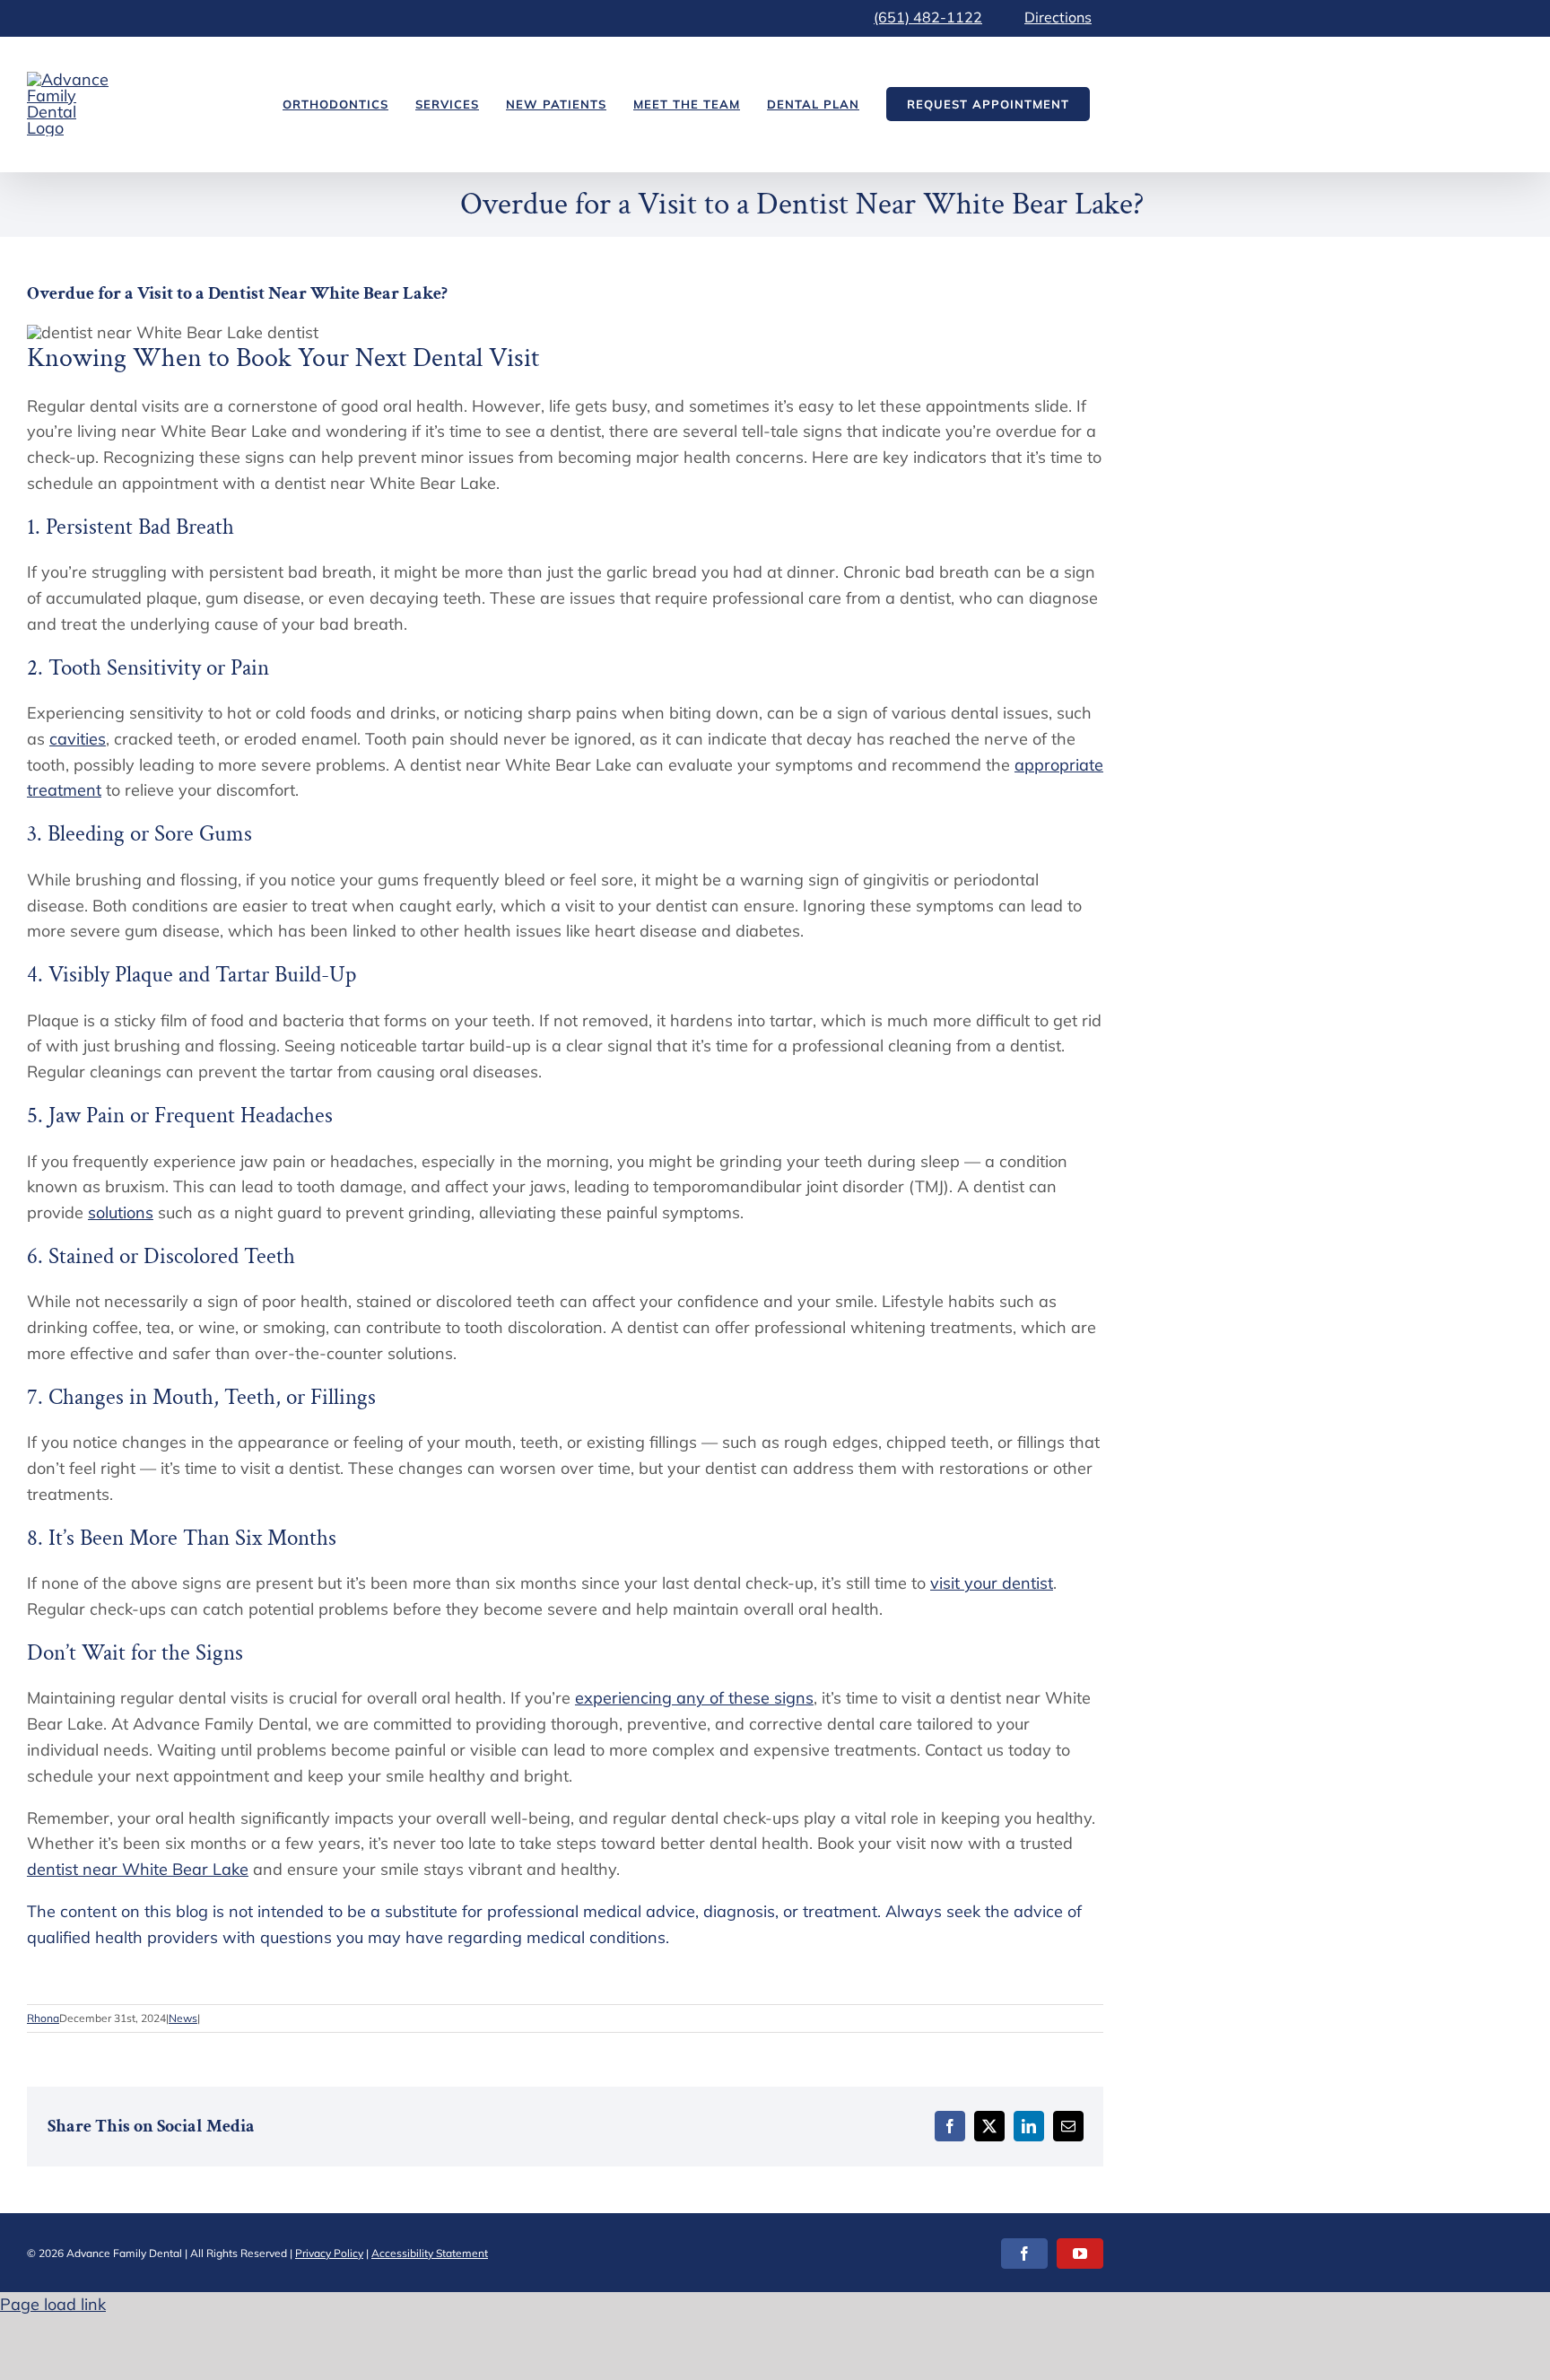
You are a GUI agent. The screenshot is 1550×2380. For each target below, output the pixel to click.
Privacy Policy (329, 2253)
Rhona (43, 2018)
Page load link (53, 2304)
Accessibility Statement (430, 2253)
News (183, 2018)
